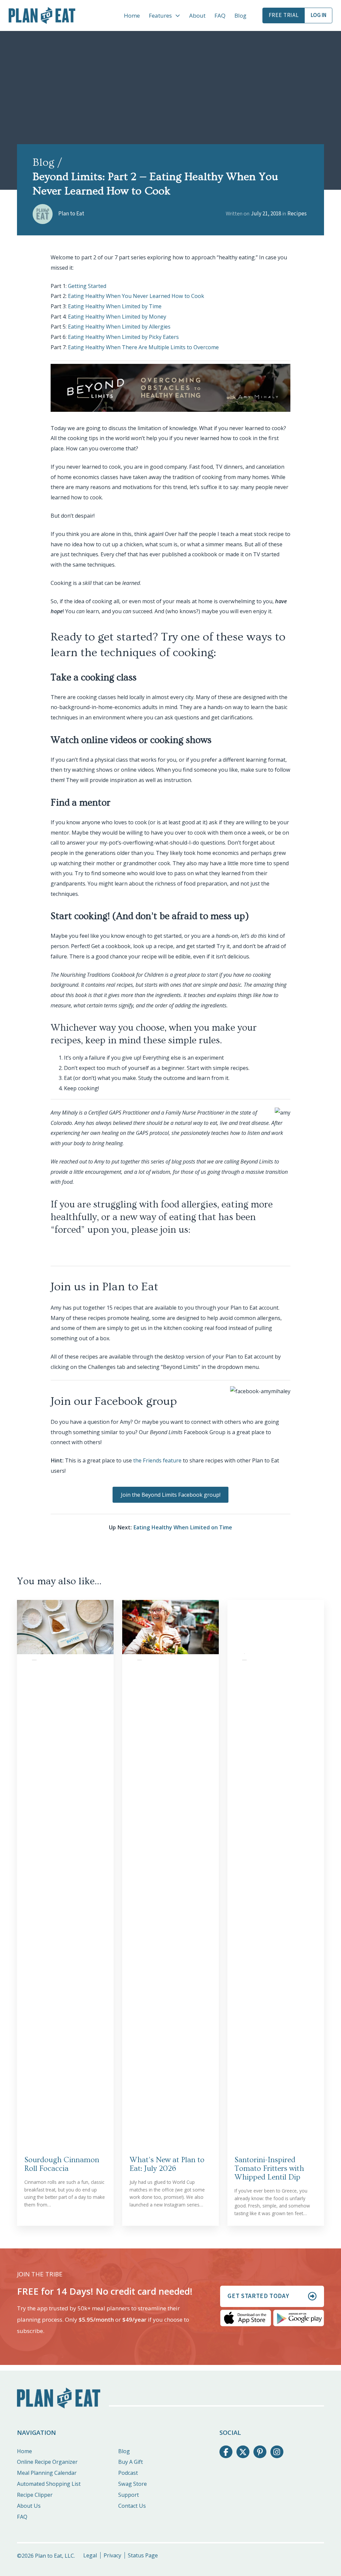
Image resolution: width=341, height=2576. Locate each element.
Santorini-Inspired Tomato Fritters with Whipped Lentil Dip (269, 2169)
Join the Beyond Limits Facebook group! (171, 1495)
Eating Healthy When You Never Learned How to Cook (136, 296)
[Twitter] (243, 2452)
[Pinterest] (260, 2452)
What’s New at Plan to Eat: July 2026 (167, 2164)
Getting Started (87, 286)
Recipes (297, 214)
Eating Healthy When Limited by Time (115, 306)
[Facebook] (226, 2452)
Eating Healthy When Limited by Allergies (119, 327)
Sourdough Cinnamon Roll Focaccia (62, 2164)
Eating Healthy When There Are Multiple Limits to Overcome (143, 347)
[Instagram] (277, 2452)
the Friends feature (157, 1460)
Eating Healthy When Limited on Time (183, 1527)
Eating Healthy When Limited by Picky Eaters (123, 337)
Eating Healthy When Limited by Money (117, 317)
